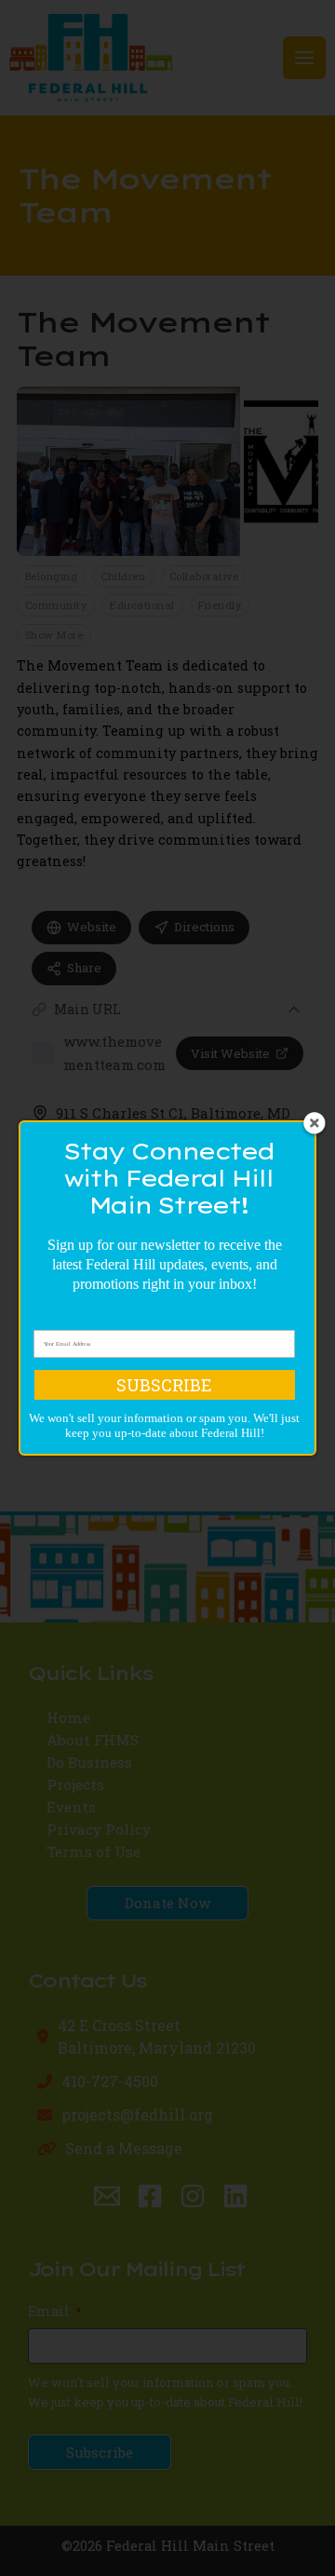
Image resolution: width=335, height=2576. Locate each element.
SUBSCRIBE (164, 1385)
